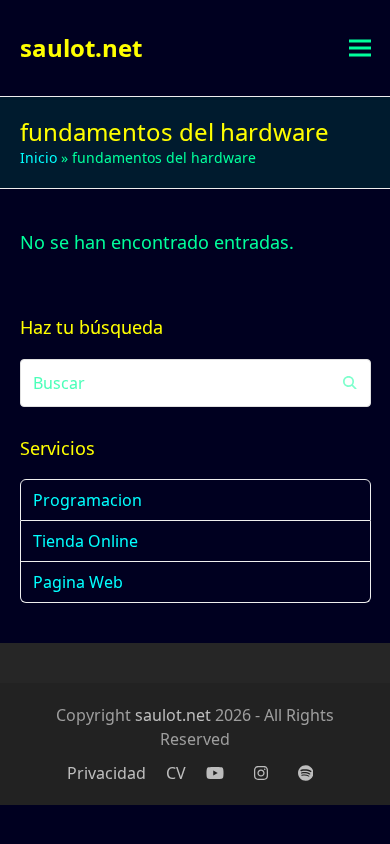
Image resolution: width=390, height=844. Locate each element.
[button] (360, 48)
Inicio (38, 157)
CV (176, 773)
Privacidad (106, 773)
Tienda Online (85, 541)
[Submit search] (350, 383)
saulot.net (81, 47)
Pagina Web (78, 582)
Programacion (87, 500)
